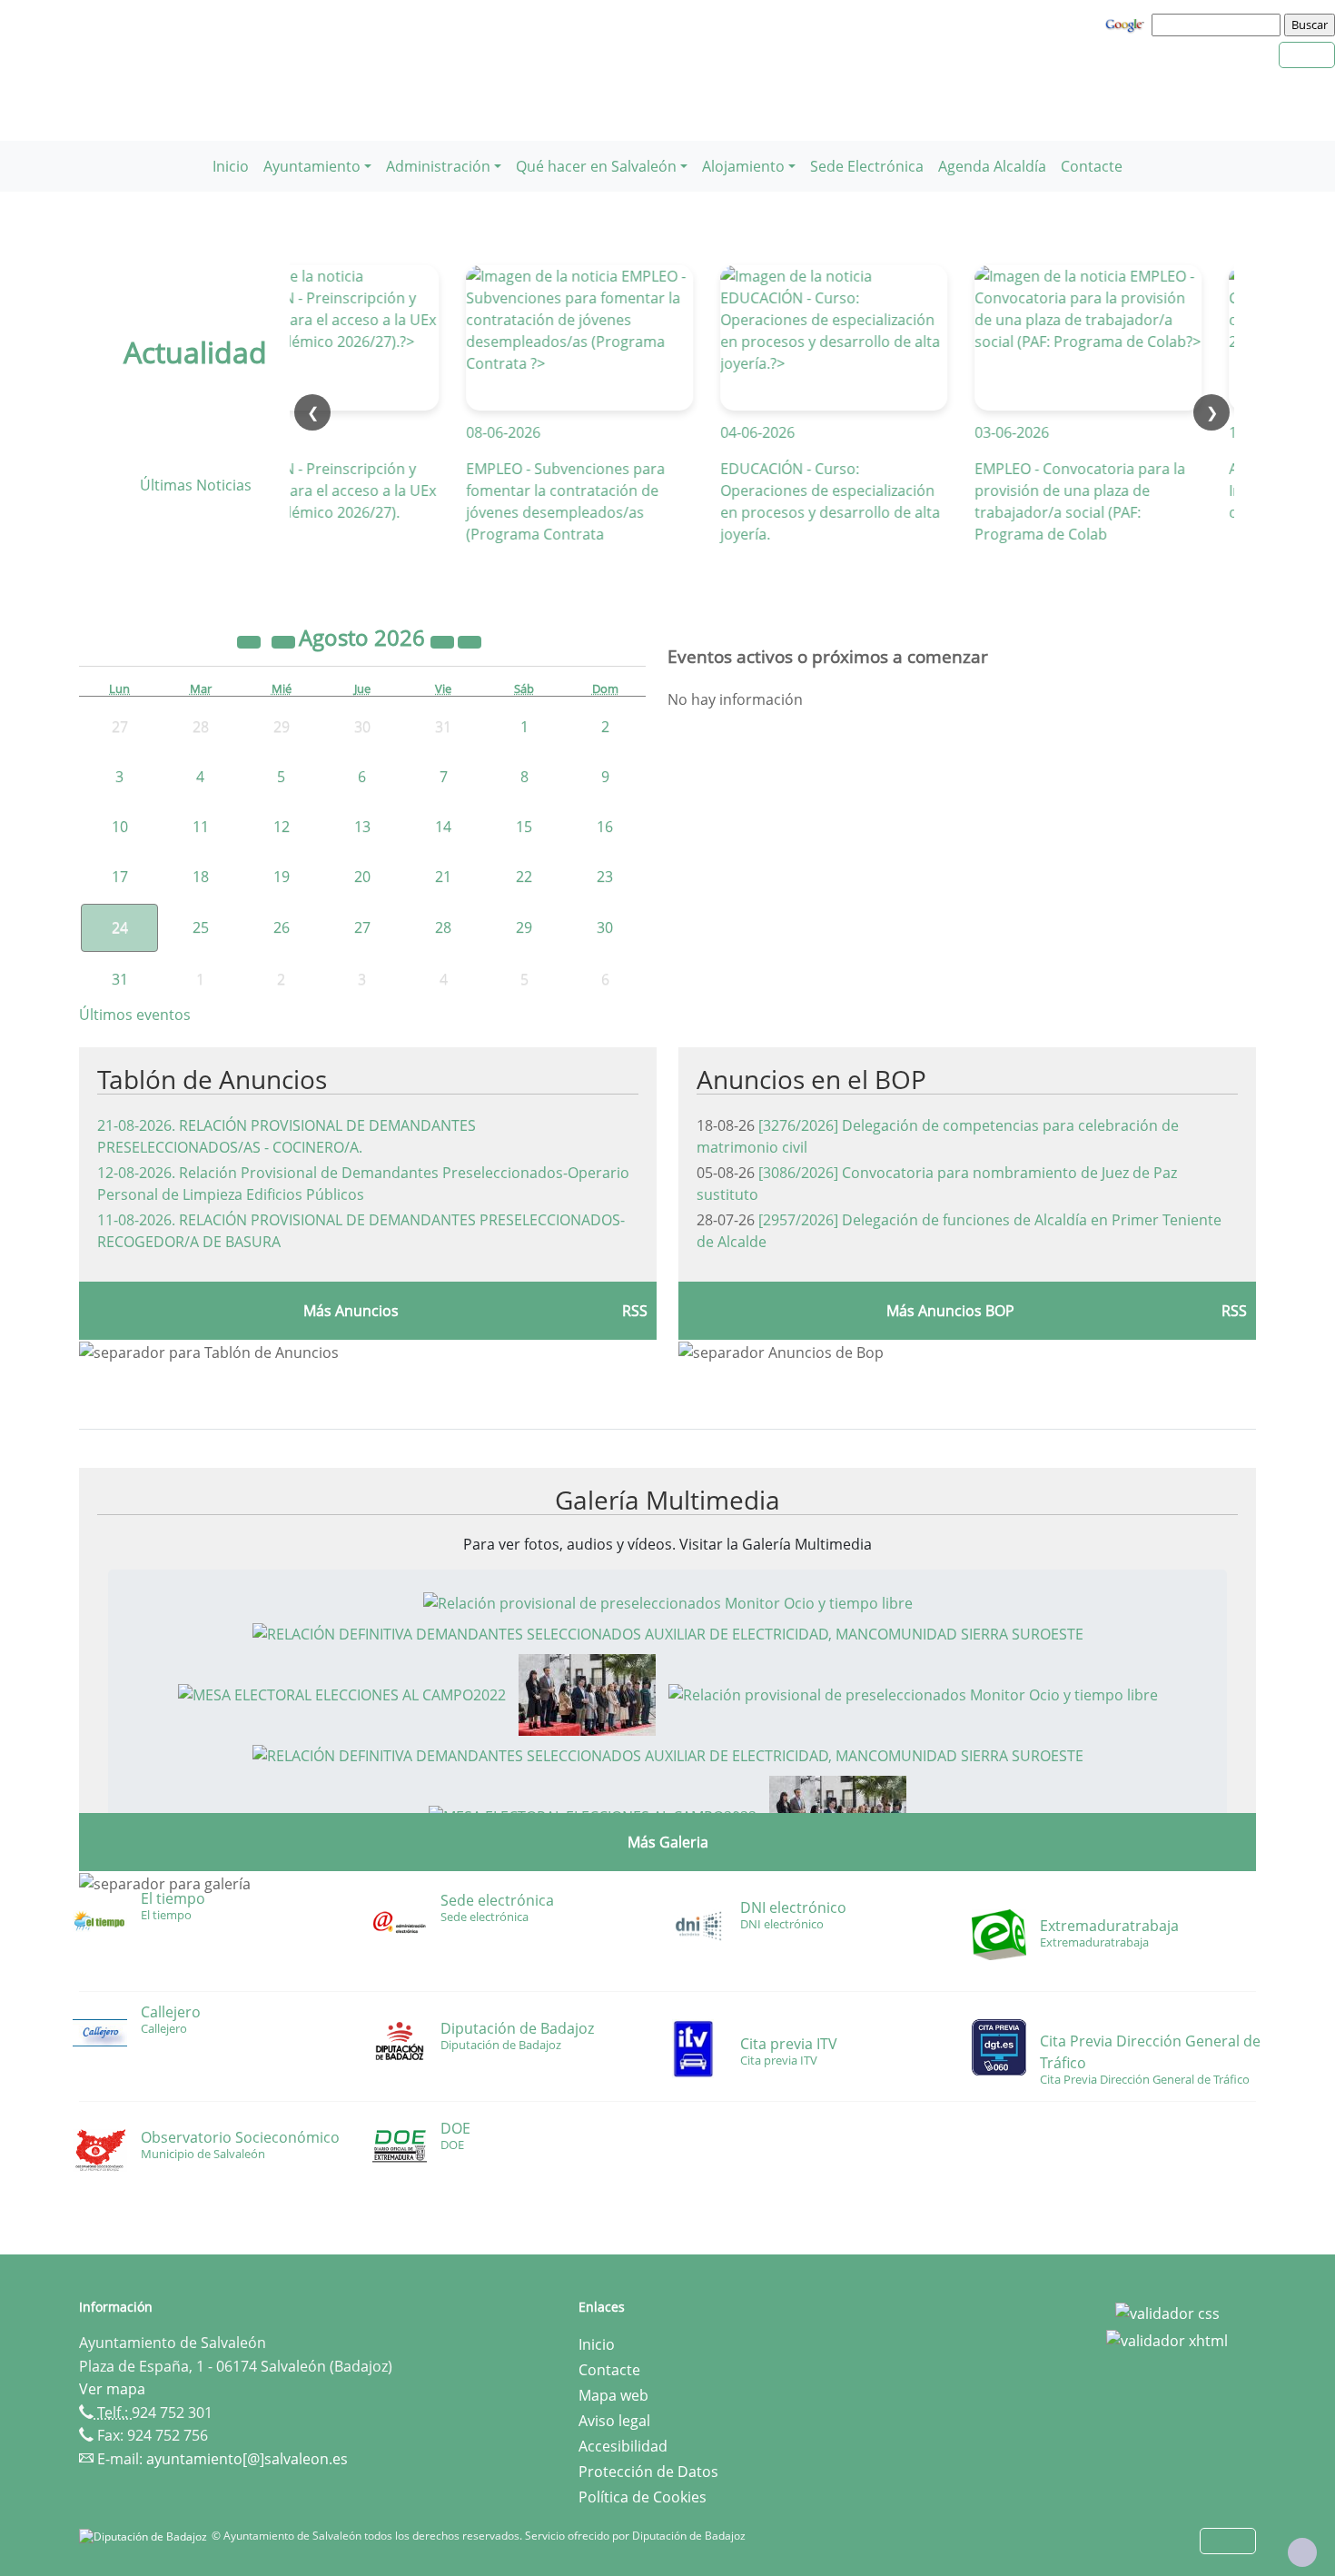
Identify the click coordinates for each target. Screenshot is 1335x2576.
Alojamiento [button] (743, 166)
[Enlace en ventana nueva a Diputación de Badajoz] (145, 2536)
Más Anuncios (351, 1311)
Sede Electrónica (867, 166)
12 (282, 827)
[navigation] (1219, 25)
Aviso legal (614, 2421)
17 (120, 877)
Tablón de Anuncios (212, 1079)
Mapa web (613, 2395)
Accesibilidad (623, 2446)
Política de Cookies (643, 2497)
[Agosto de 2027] (444, 640)
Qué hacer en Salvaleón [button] (596, 166)
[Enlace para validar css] (1167, 2313)
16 (605, 827)
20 (362, 877)
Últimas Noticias (196, 485)
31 (120, 979)
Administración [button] (438, 166)
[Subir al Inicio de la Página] (1302, 2552)
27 (362, 927)
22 (524, 877)
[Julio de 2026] (285, 640)
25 (201, 927)
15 (524, 827)
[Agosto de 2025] (251, 640)
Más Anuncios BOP (950, 1311)
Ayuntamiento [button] (312, 166)
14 (443, 827)
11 (201, 827)
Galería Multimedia (667, 1500)
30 (605, 927)
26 (282, 927)
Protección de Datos (648, 2472)
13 (362, 827)
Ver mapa (112, 2389)
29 (524, 927)
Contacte (1092, 166)
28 (443, 927)
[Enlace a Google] (1127, 24)
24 (120, 927)
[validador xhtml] (1167, 2339)
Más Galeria (668, 1842)
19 (282, 877)
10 (120, 827)
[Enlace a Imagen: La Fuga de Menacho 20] (587, 1693)
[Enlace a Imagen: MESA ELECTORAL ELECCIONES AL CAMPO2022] (342, 1693)
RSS (635, 1311)
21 (443, 877)
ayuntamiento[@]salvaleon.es (247, 2459)
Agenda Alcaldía (992, 166)
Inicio (231, 166)
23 (605, 877)
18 (201, 877)
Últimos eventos (135, 1015)
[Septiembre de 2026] (470, 640)
